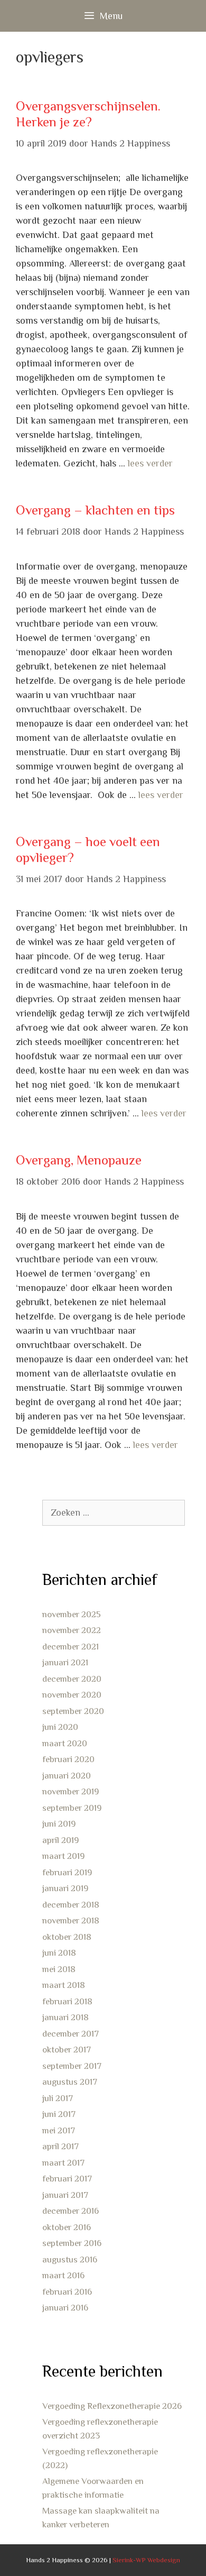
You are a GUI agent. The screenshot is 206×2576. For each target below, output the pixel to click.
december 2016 (71, 2211)
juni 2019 (59, 1824)
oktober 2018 (67, 1937)
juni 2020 (60, 1727)
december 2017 (71, 2034)
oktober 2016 (67, 2227)
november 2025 (72, 1614)
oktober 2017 (67, 2050)
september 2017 (72, 2066)
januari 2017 (65, 2195)
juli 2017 (58, 2098)
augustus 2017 (70, 2082)
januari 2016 (65, 2308)
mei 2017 (59, 2130)
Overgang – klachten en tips (95, 510)
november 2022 (72, 1630)
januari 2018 (65, 2017)
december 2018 (71, 1905)
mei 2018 (59, 1969)
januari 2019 (65, 1888)
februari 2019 (67, 1872)
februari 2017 (67, 2179)
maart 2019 (63, 1856)
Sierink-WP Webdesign (146, 2560)
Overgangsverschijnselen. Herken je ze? (88, 114)
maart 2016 (63, 2275)
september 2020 (73, 1711)
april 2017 (60, 2146)
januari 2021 (65, 1662)
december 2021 (71, 1647)
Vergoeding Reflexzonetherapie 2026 (112, 2406)
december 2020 (72, 1679)
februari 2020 (68, 1759)
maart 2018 (64, 1985)
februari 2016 (67, 2292)
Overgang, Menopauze (79, 1160)
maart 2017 (63, 2163)
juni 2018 (59, 1953)
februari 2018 (67, 2001)
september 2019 (72, 1808)
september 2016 (72, 2243)
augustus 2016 (70, 2259)
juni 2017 (59, 2114)
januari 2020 (67, 1776)
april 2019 (60, 1840)
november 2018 (71, 1920)
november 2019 (71, 1791)
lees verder (150, 463)
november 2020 (72, 1695)
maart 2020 (65, 1743)
